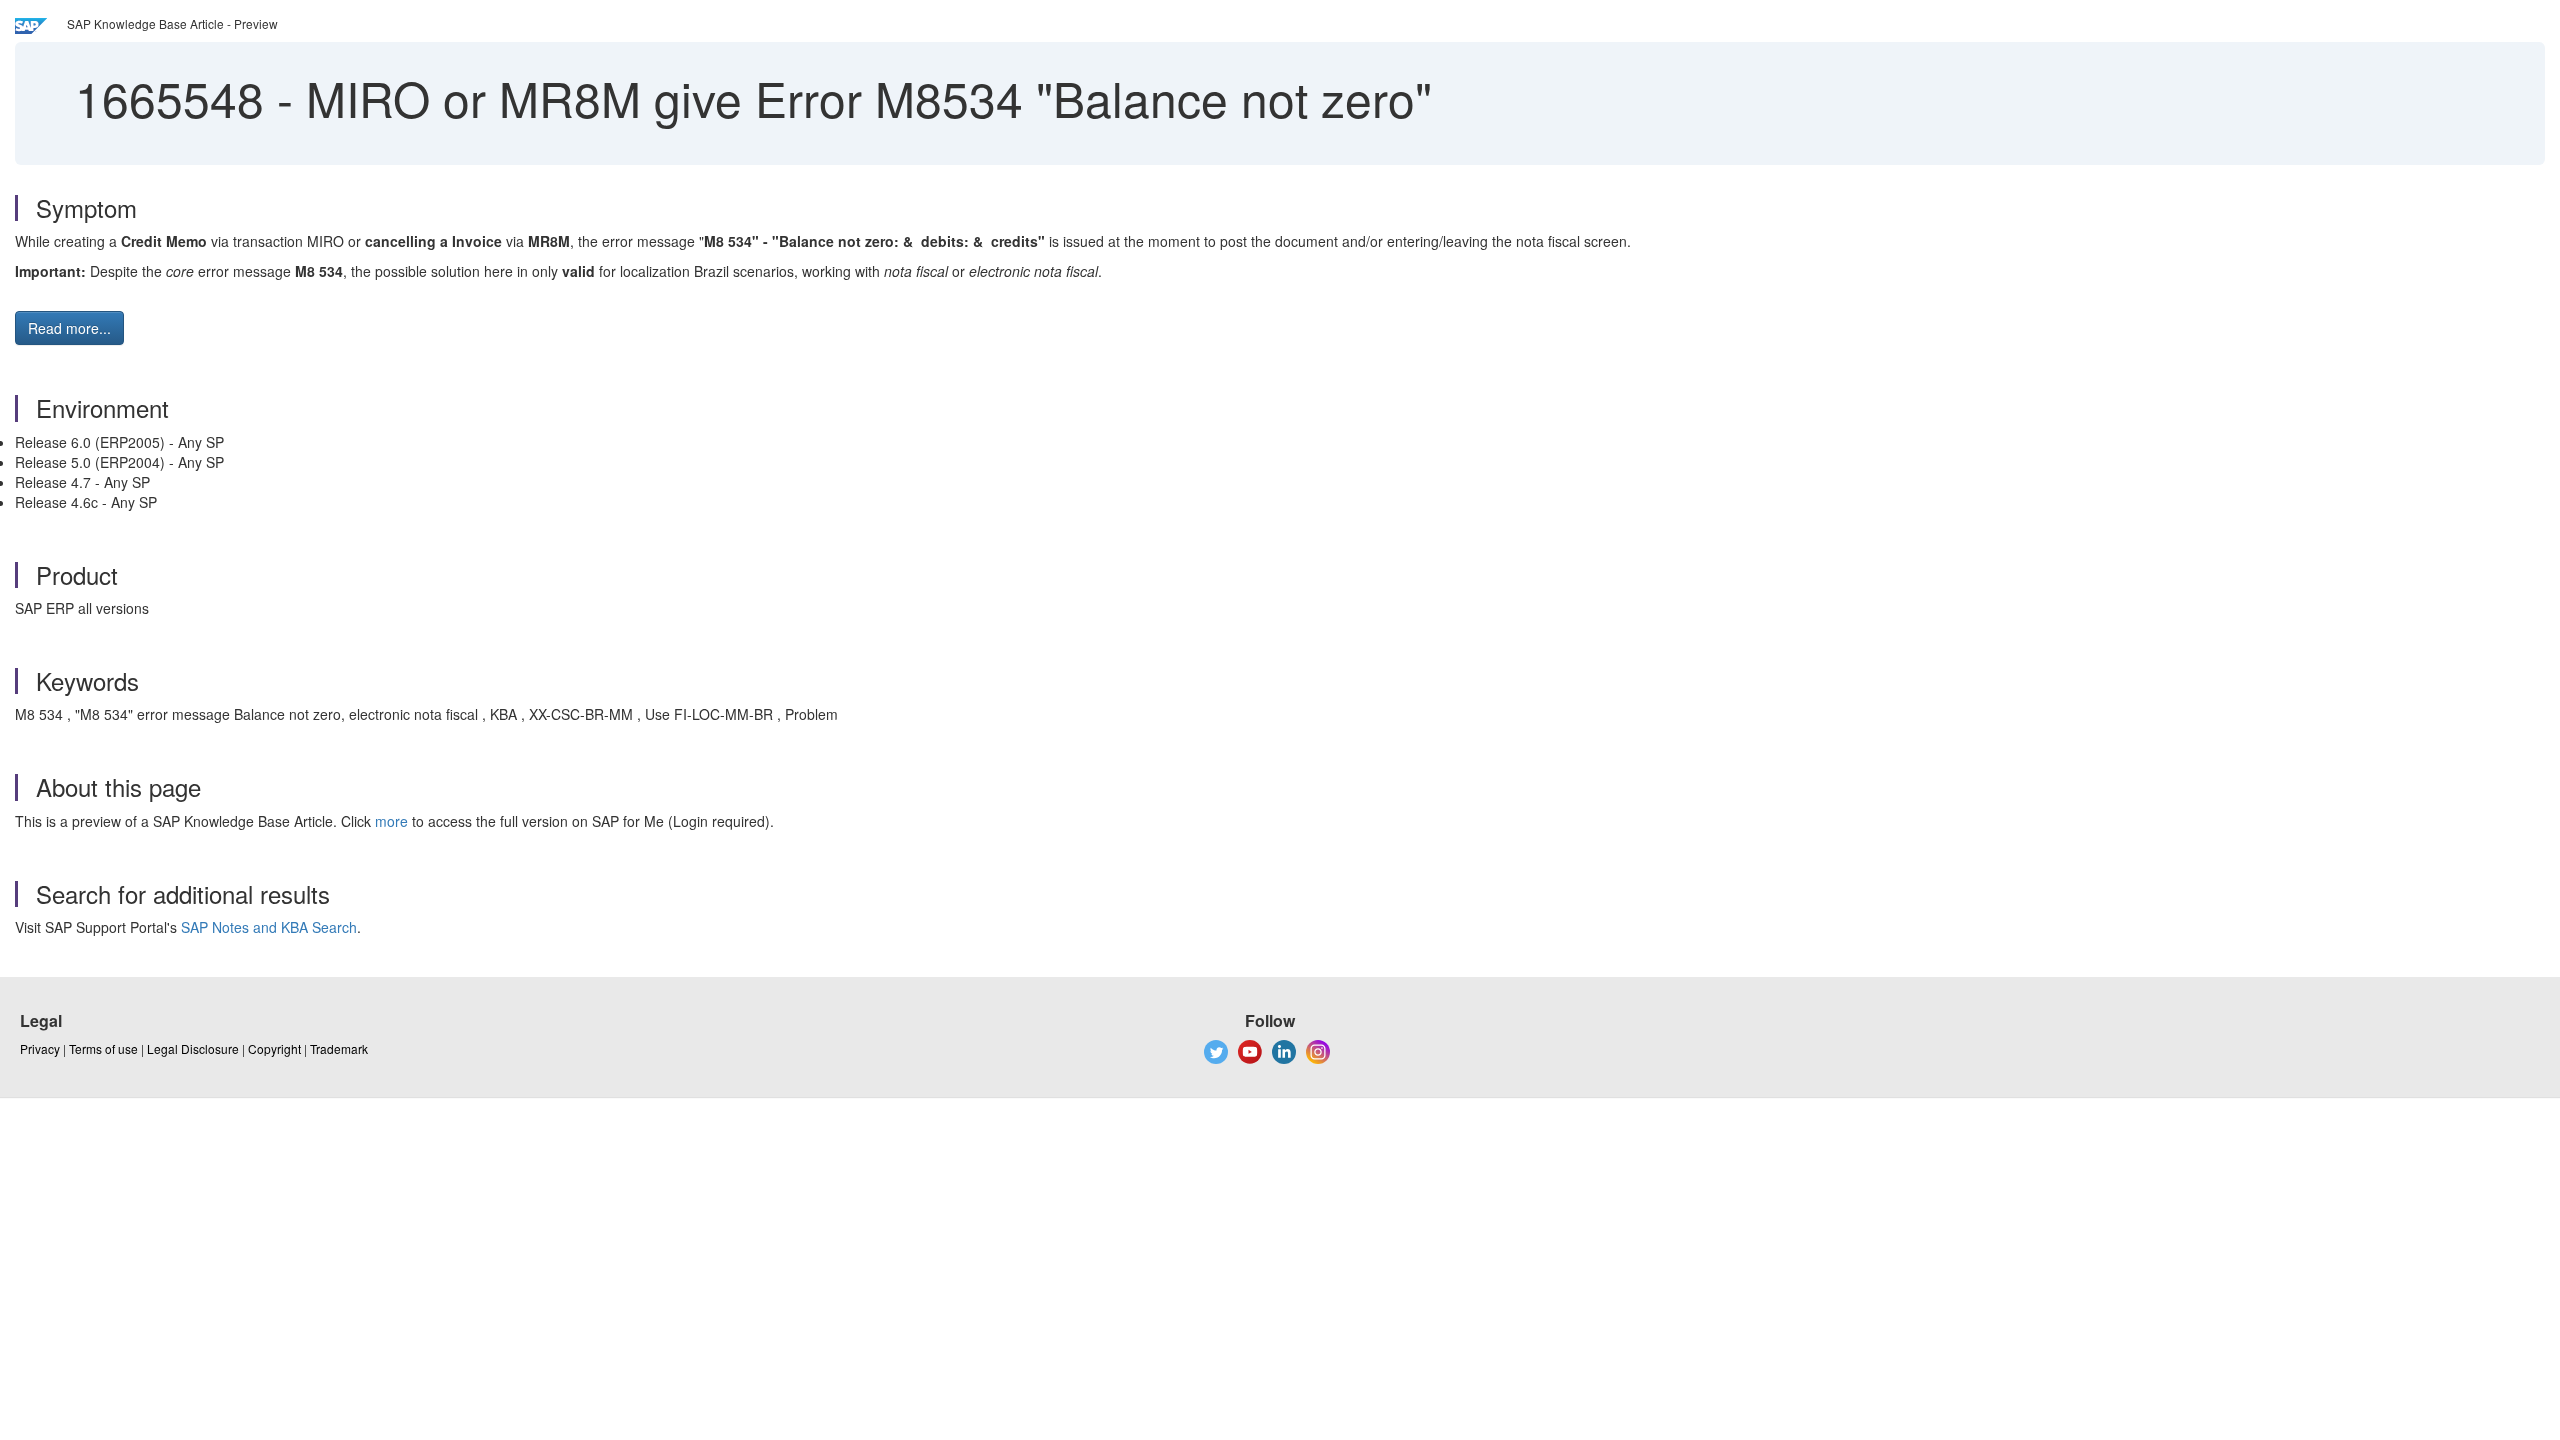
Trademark (339, 1048)
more (391, 821)
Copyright (274, 1048)
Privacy (40, 1048)
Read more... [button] (69, 328)
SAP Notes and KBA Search (269, 927)
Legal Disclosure (193, 1048)
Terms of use (103, 1048)
